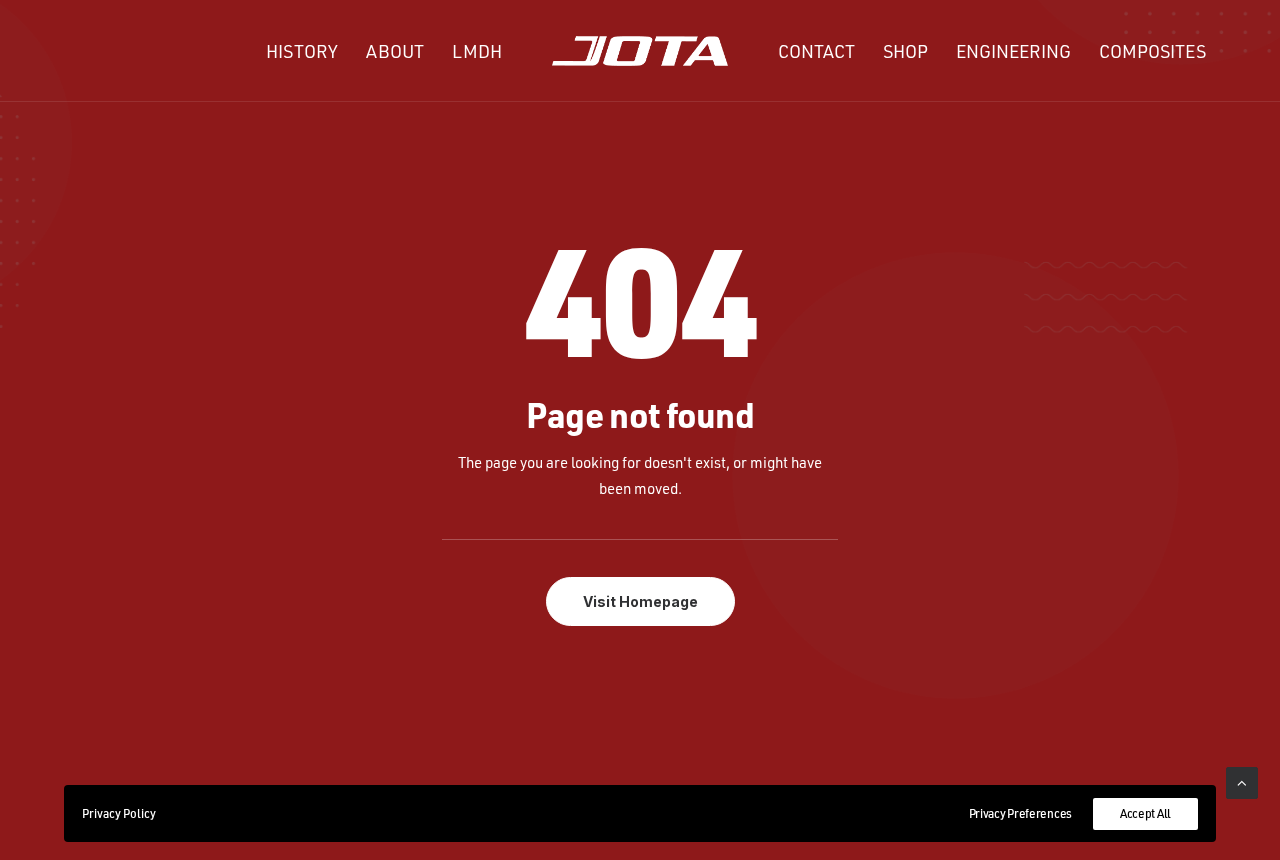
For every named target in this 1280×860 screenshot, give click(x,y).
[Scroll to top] (1242, 781)
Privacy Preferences (1020, 813)
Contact (816, 51)
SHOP (905, 51)
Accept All (1145, 813)
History (302, 51)
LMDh (477, 51)
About (395, 51)
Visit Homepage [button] (640, 601)
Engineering (1013, 51)
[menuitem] (302, 51)
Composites (1152, 51)
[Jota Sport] (640, 51)
